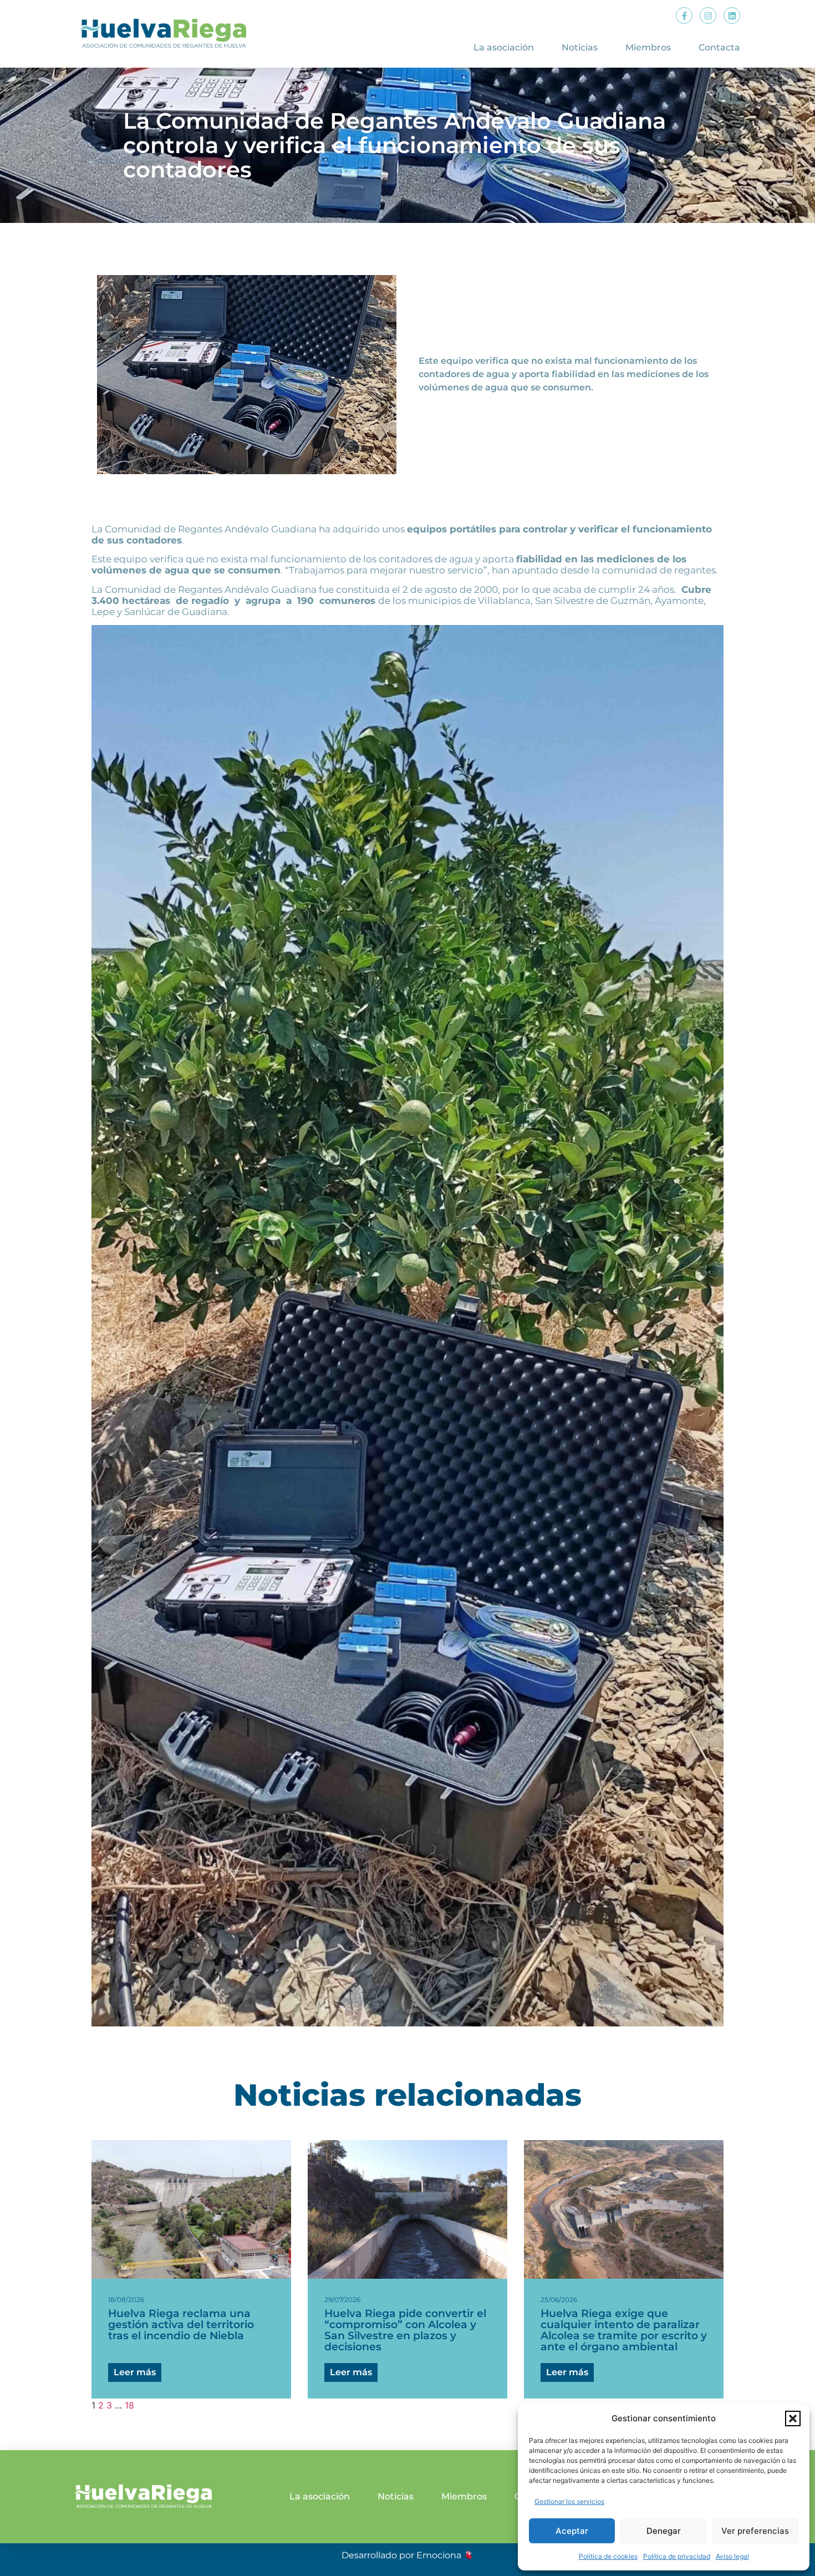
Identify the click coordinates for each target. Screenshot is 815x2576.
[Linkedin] (732, 16)
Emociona (439, 2555)
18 (129, 2405)
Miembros (648, 47)
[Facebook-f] (684, 16)
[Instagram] (708, 16)
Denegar (664, 2531)
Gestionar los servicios (569, 2501)
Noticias (580, 47)
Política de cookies (608, 2556)
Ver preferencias (755, 2531)
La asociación (504, 47)
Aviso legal (732, 2556)
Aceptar (572, 2531)
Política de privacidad (677, 2556)
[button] (793, 2419)
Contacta (719, 47)
